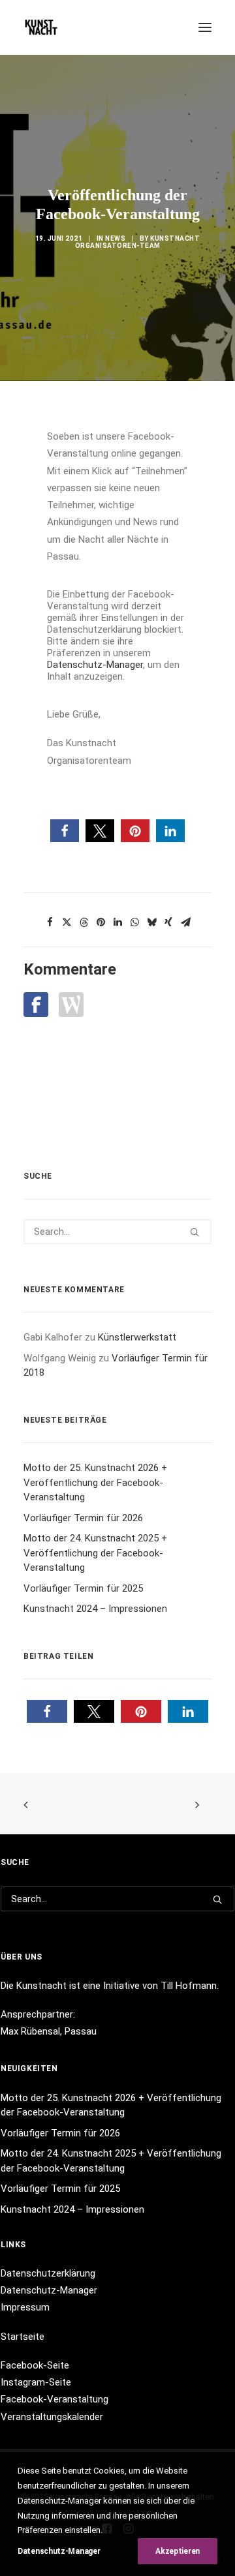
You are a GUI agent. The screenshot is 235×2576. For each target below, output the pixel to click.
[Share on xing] (168, 922)
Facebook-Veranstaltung (55, 2399)
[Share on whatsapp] (134, 922)
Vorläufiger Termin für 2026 (83, 1518)
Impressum (25, 2307)
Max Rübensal (30, 2031)
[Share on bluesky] (151, 922)
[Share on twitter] (67, 922)
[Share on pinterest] (101, 922)
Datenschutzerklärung (48, 2273)
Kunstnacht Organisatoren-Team (138, 242)
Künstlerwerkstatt (137, 1337)
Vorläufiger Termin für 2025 (83, 1588)
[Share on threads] (84, 922)
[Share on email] (185, 922)
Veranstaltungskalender (52, 2417)
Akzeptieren (178, 2551)
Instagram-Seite (36, 2382)
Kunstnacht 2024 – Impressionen (95, 1609)
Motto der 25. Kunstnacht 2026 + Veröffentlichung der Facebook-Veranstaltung (95, 1482)
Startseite (23, 2337)
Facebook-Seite (35, 2365)
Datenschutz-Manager (95, 665)
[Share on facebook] (50, 922)
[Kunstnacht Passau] (41, 27)
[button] (205, 27)
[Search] (117, 1232)
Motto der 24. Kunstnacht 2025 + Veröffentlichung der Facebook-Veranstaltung (95, 1553)
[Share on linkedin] (117, 922)
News (115, 238)
